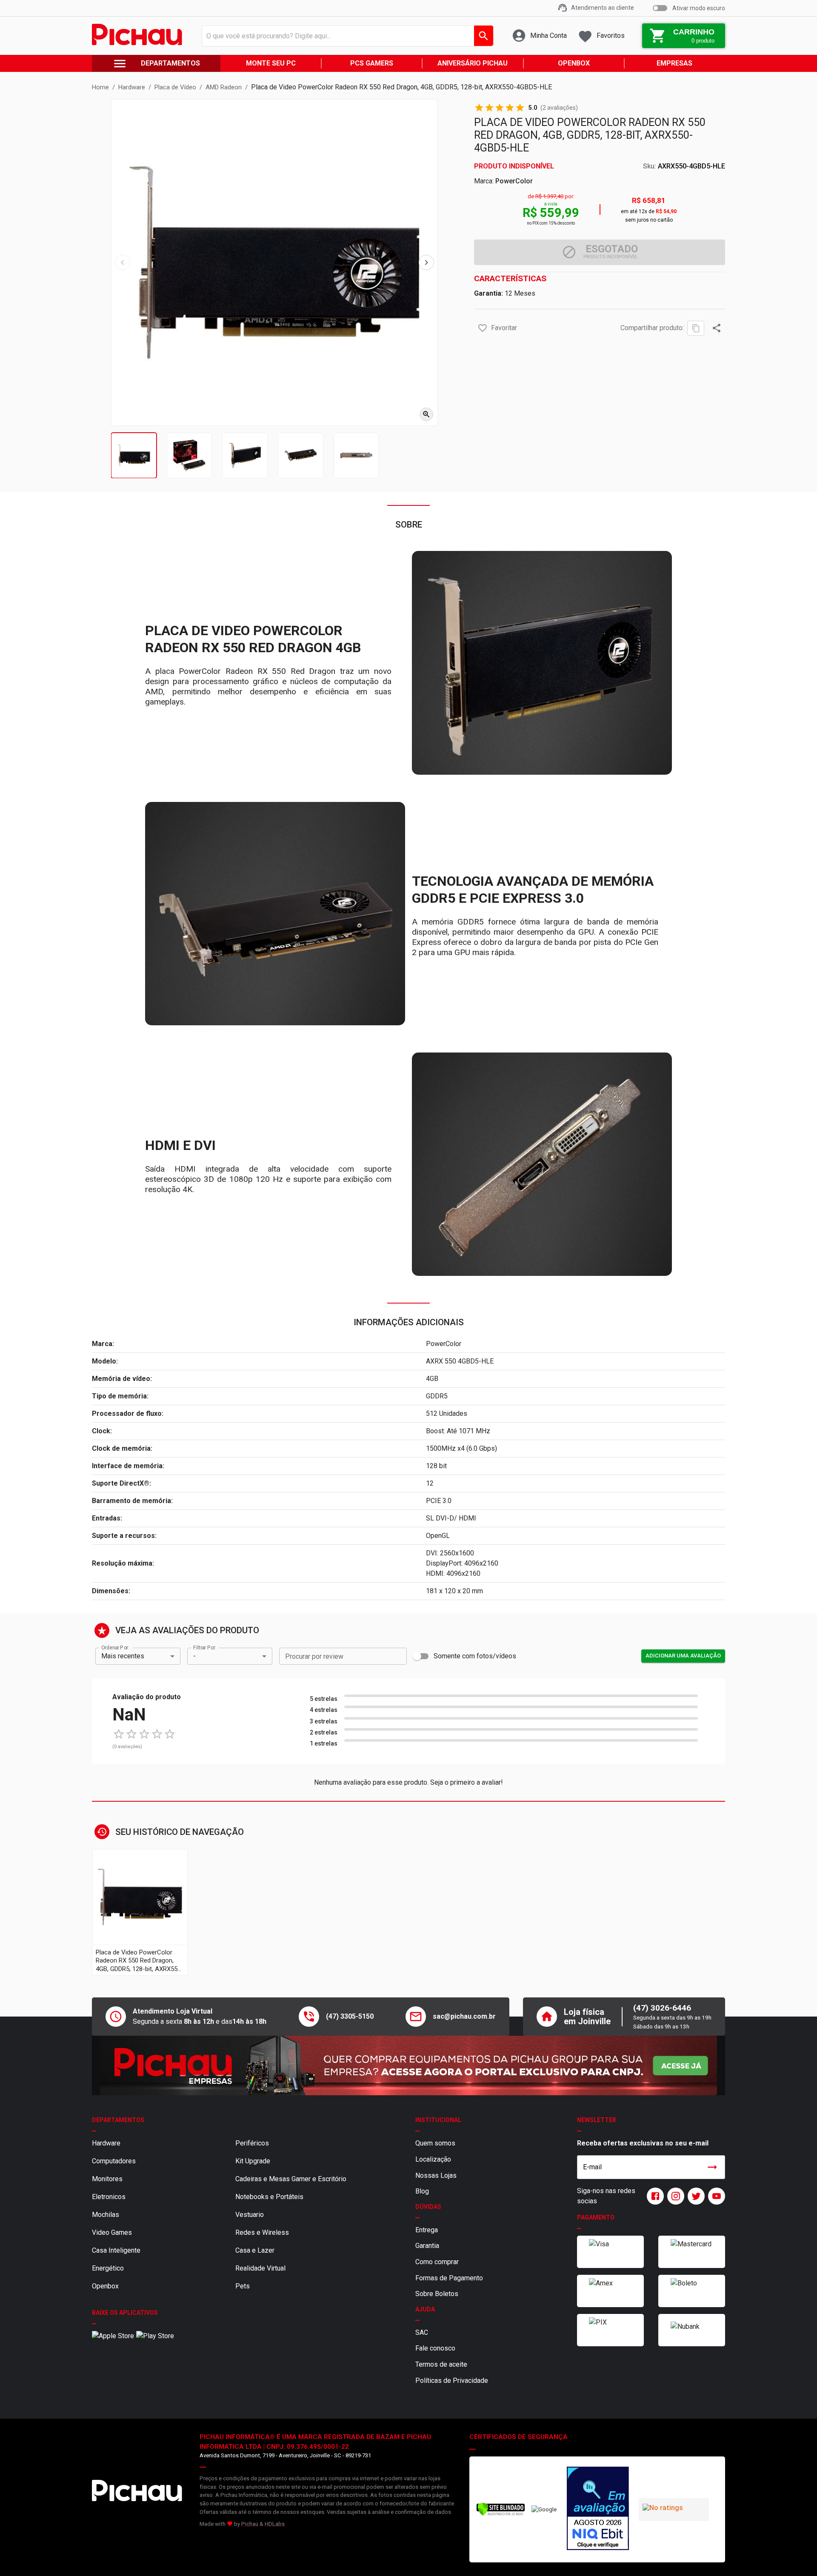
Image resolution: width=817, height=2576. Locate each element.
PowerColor (514, 181)
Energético (108, 2268)
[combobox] (345, 36)
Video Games (112, 2232)
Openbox (105, 2286)
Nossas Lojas (436, 2175)
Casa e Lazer (255, 2250)
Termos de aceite (441, 2364)
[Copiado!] (696, 328)
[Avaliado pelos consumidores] (598, 2510)
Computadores (114, 2161)
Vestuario (250, 2215)
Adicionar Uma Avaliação (683, 1656)
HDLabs (275, 2524)
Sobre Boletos (437, 2294)
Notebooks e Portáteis (269, 2197)
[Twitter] (694, 2196)
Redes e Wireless (262, 2232)
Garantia (427, 2246)
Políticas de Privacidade (452, 2381)
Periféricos (252, 2143)
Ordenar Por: (115, 1647)
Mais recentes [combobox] (123, 1656)
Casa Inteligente (116, 2250)
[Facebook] (654, 2196)
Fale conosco (435, 2348)
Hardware (106, 2143)
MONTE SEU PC (271, 63)
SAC (422, 2332)
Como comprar (437, 2262)
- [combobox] (194, 1656)
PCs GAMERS (372, 63)
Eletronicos (109, 2197)
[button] (483, 328)
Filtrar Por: (205, 1647)
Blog (422, 2191)
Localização (433, 2159)
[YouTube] (715, 2196)
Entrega (427, 2230)
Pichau (250, 2524)
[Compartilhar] (717, 328)
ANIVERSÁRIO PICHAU (473, 63)
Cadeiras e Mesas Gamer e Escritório (291, 2179)
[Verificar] (501, 2514)
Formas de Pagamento (449, 2278)
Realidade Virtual (260, 2268)
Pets (243, 2286)
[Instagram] (674, 2196)
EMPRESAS (674, 63)
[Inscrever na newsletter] (712, 2167)
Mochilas (106, 2215)
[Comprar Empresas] (408, 2065)
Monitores (107, 2179)
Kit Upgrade (253, 2161)
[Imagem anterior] (123, 262)
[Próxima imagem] (426, 262)
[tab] (134, 455)
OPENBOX (574, 63)
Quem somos (435, 2143)
